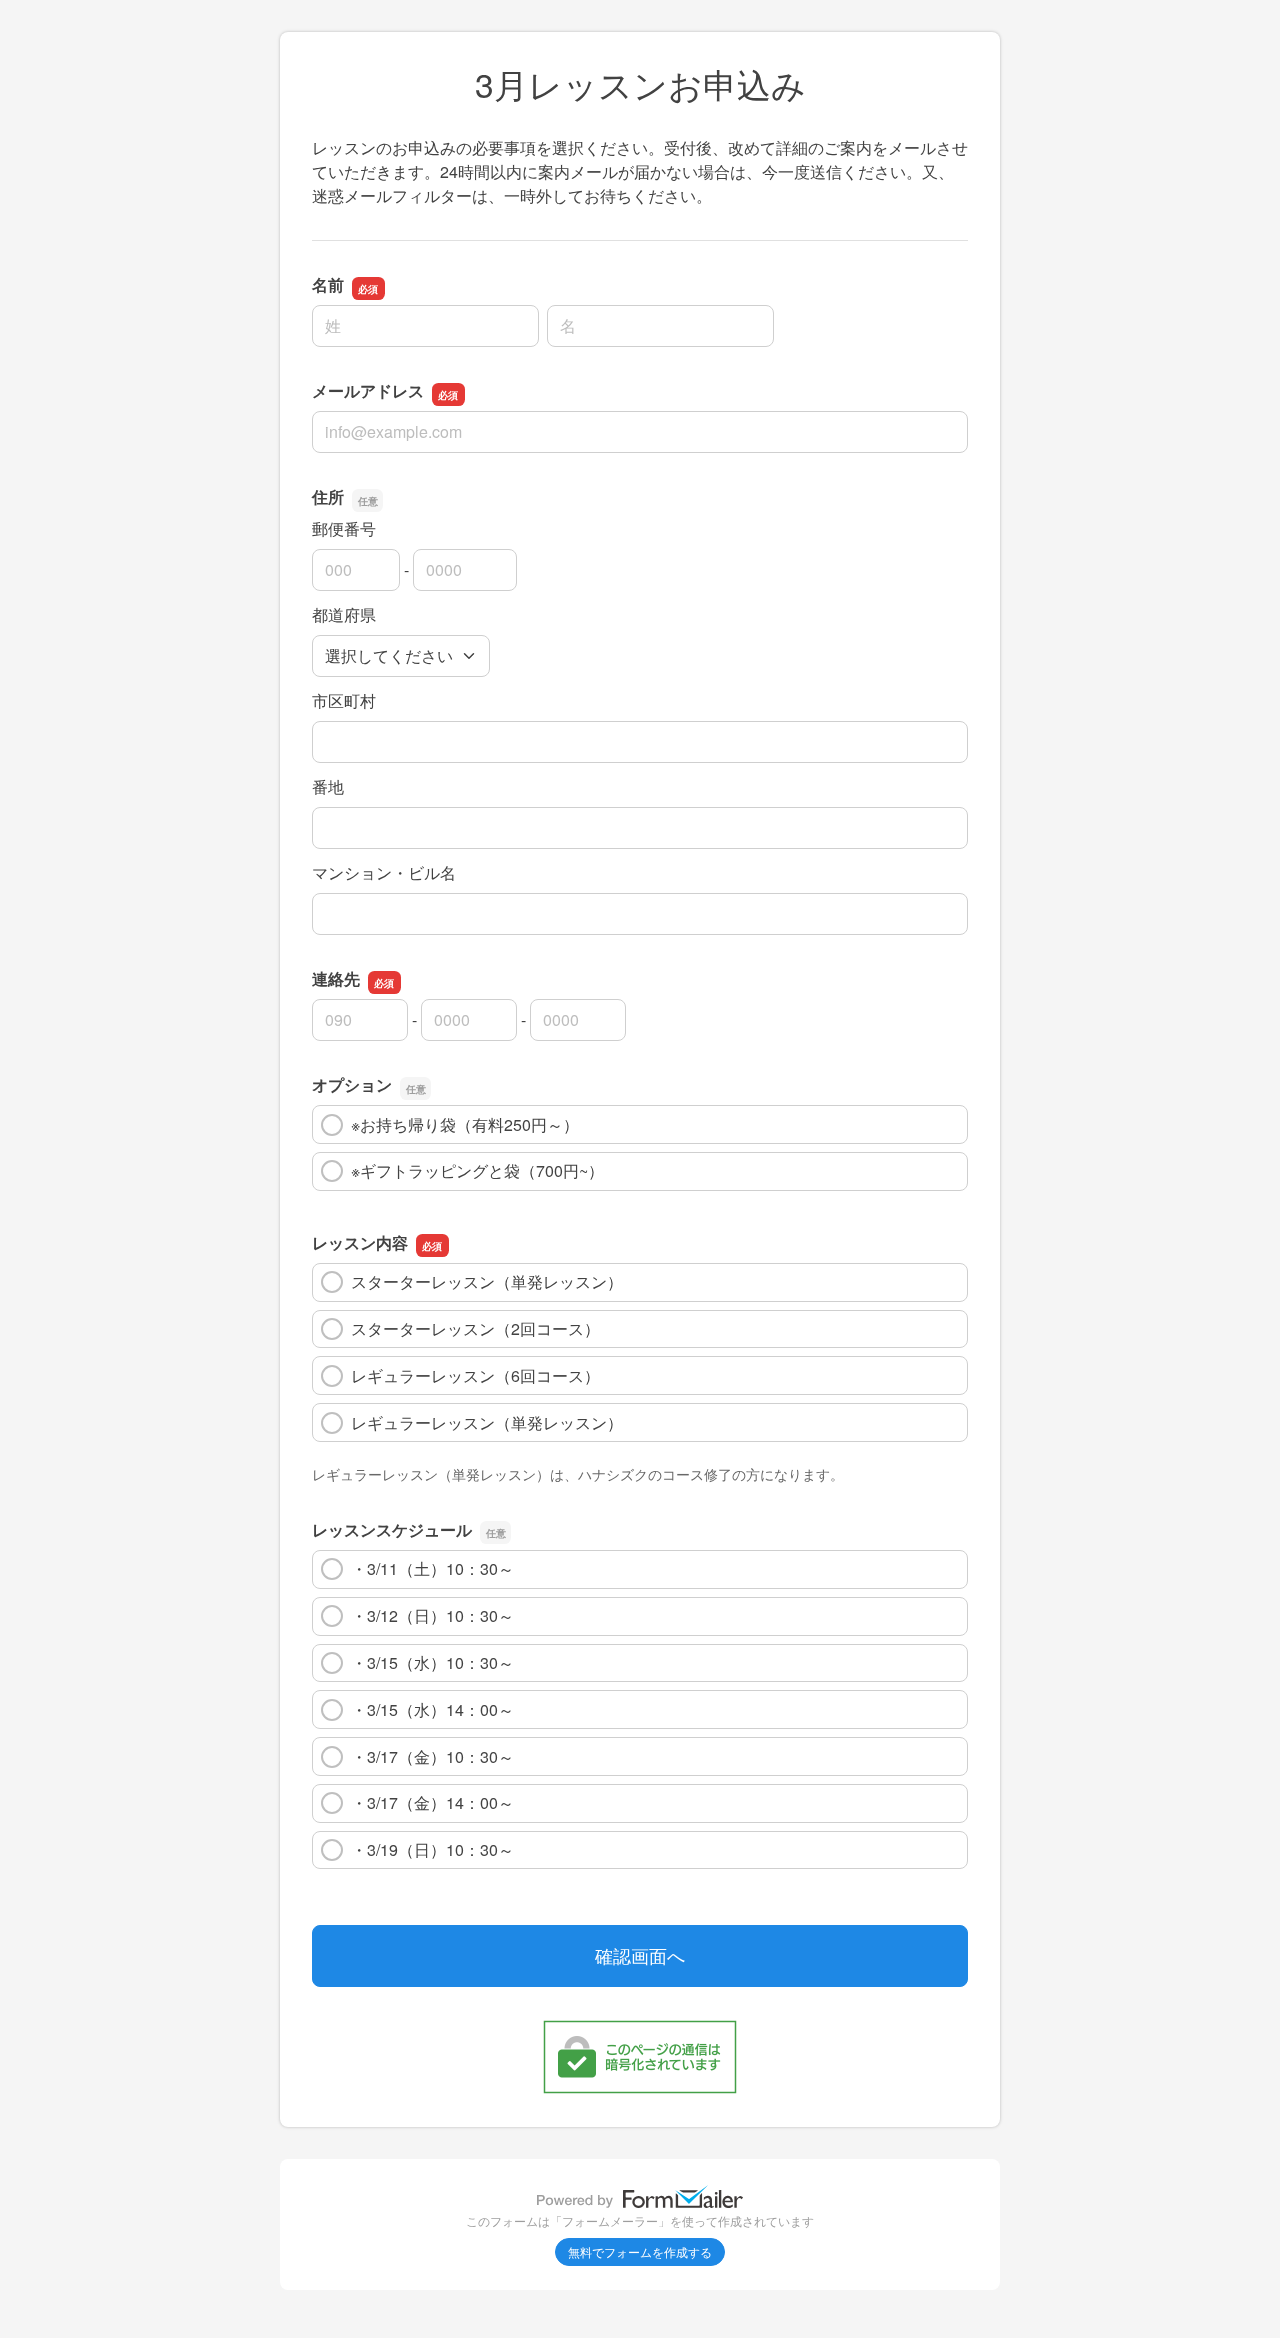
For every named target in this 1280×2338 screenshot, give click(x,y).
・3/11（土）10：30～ (432, 1568)
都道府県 (344, 614)
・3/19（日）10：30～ (432, 1849)
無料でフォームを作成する (640, 2251)
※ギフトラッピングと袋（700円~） (477, 1170)
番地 (328, 786)
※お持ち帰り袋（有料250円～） (465, 1124)
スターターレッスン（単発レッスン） (487, 1281)
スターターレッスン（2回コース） (475, 1328)
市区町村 (344, 700)
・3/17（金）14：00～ (432, 1802)
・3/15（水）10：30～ (432, 1662)
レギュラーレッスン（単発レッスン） (487, 1422)
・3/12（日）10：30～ (432, 1615)
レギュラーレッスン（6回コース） (475, 1375)
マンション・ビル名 (384, 872)
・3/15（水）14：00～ (432, 1709)
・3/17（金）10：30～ (432, 1756)
